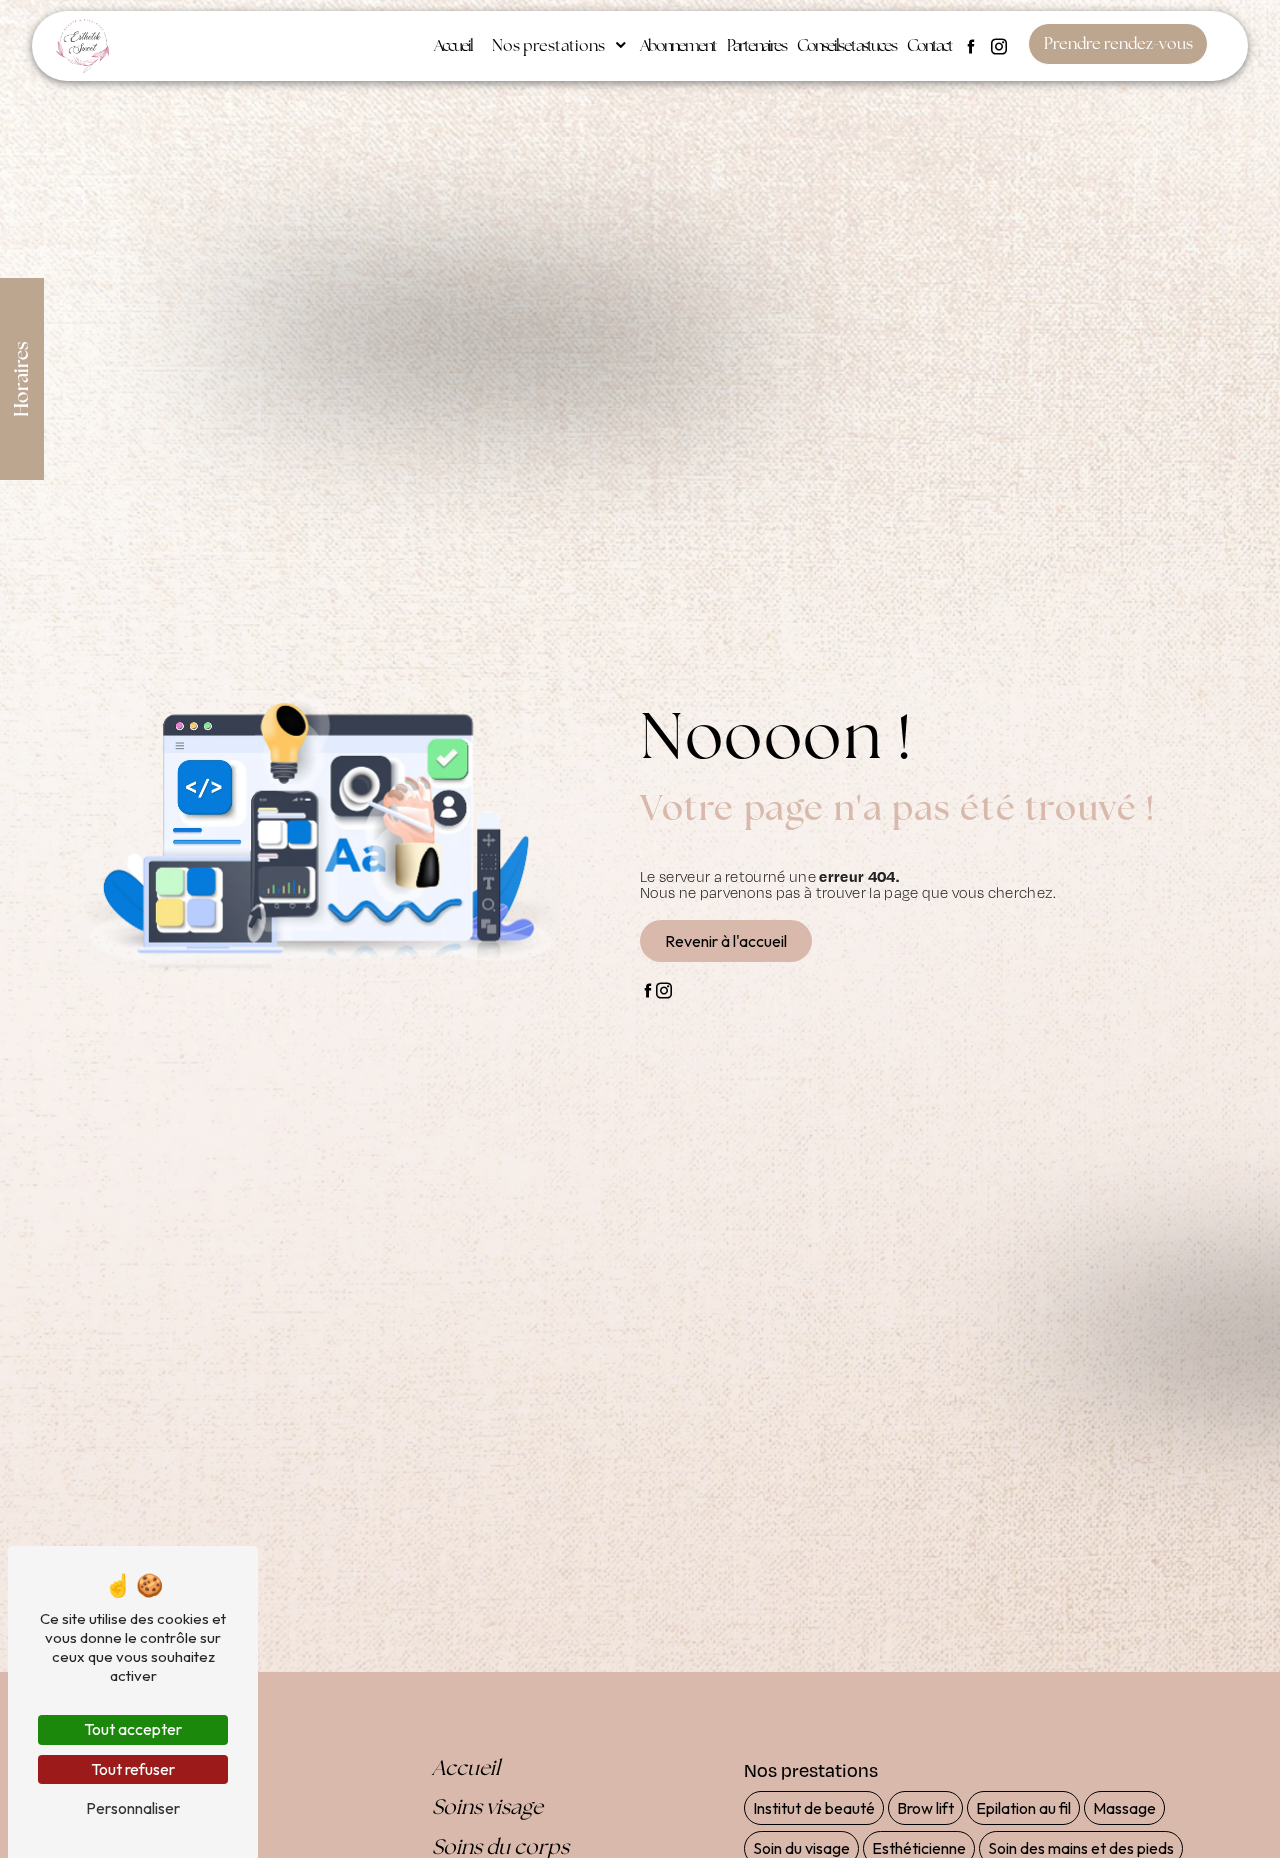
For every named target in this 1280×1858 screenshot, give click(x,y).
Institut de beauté (814, 1808)
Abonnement (678, 45)
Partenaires (756, 45)
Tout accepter (133, 1729)
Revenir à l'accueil (726, 941)
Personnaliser (133, 1808)
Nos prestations (548, 45)
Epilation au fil (1023, 1808)
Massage (1124, 1808)
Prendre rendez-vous (1118, 43)
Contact (929, 45)
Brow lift (925, 1808)
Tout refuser (133, 1769)
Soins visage (487, 1806)
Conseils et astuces (846, 45)
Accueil (453, 45)
